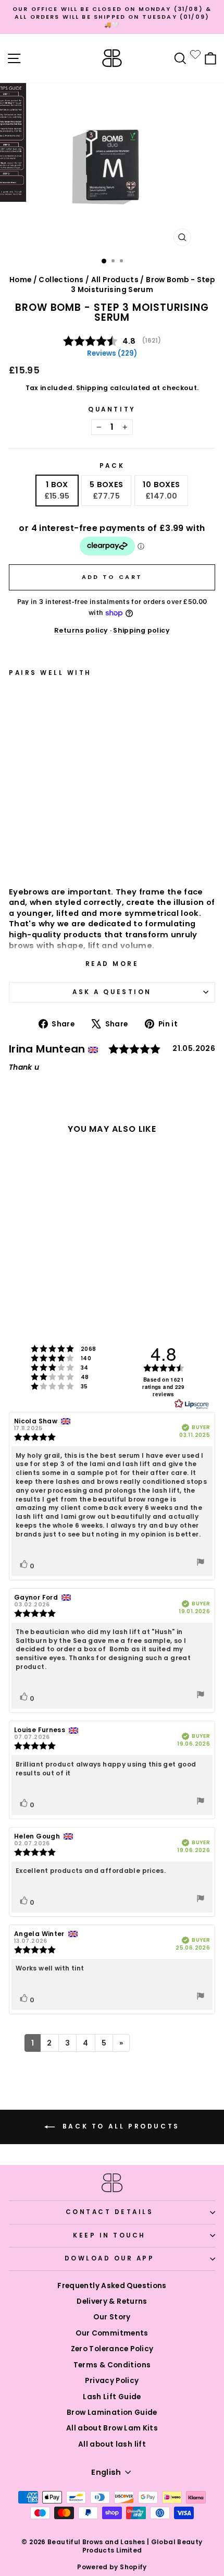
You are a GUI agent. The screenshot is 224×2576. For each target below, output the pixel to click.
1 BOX (57, 491)
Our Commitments (112, 2333)
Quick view (60, 850)
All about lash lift (112, 2444)
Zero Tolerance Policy (112, 2349)
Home (20, 280)
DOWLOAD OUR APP (110, 2258)
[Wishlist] (195, 54)
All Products (115, 280)
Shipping (92, 388)
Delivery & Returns (112, 2301)
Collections (61, 280)
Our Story (112, 2317)
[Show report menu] (201, 1563)
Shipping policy (141, 630)
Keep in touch (109, 2235)
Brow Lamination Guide (112, 2412)
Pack (112, 466)
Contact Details (110, 2212)
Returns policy (81, 630)
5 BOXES (107, 491)
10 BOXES (161, 491)
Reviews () (112, 354)
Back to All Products (119, 2126)
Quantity (112, 409)
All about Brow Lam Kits (112, 2428)
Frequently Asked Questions (112, 2286)
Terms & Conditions (112, 2365)
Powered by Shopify (112, 2567)
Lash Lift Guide (112, 2397)
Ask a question (112, 992)
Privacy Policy (112, 2381)
